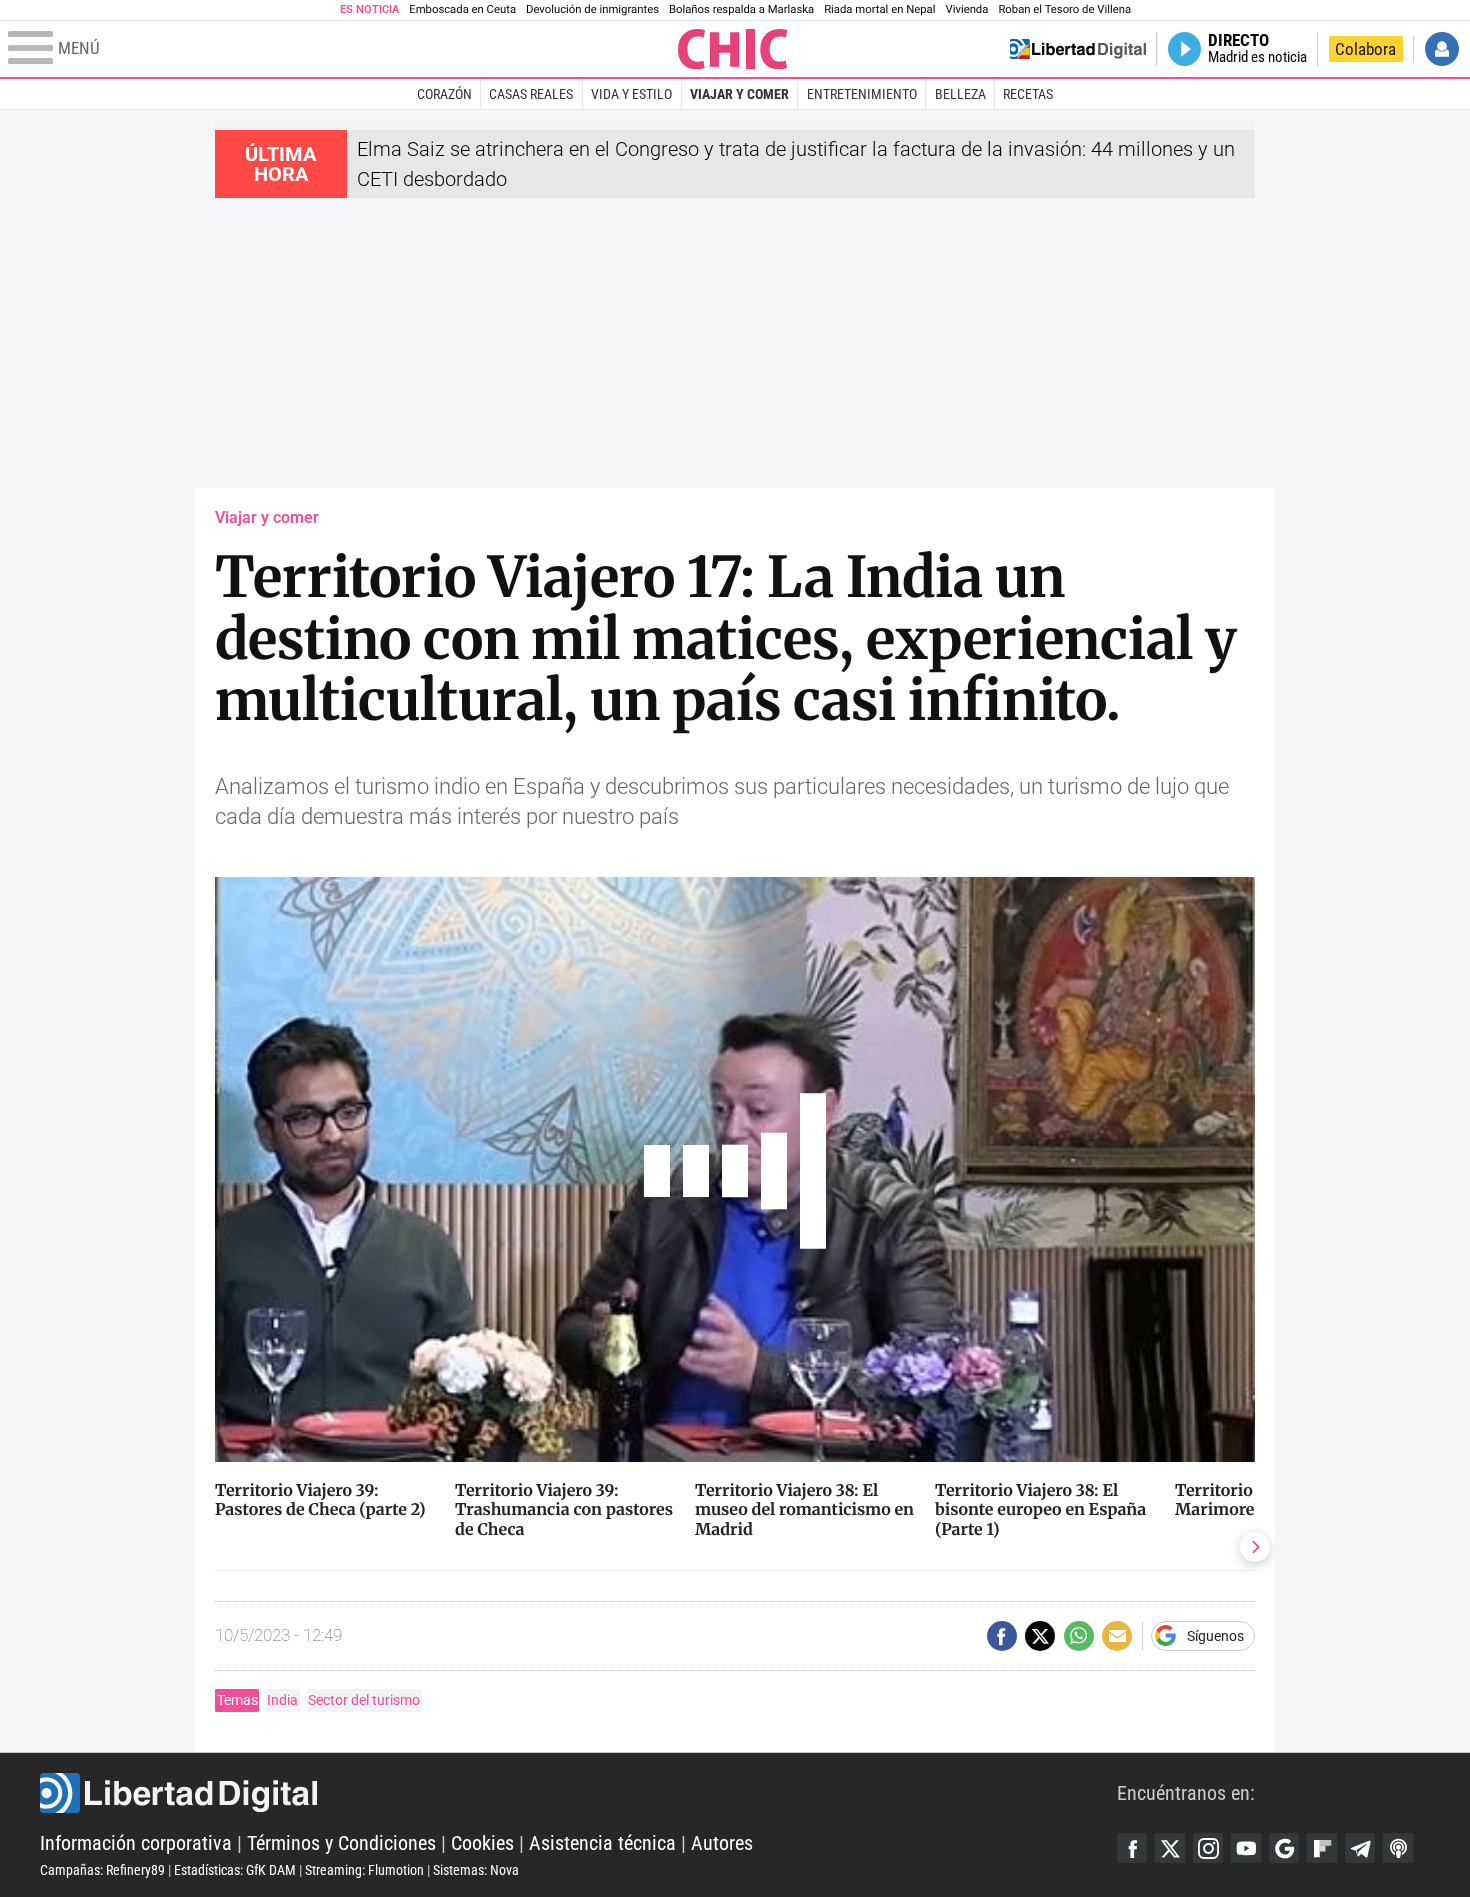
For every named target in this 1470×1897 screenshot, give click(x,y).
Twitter (1170, 1848)
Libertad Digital (578, 1793)
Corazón (444, 94)
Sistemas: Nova (476, 1870)
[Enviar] (1079, 1636)
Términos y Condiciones (341, 1843)
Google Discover (1284, 1848)
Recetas (1028, 94)
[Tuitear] (1040, 1636)
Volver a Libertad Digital (1078, 49)
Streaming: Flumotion (364, 1870)
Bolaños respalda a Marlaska (741, 9)
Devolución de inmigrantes (592, 9)
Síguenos (1215, 1636)
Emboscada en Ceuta (462, 9)
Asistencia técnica (602, 1843)
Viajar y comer (739, 94)
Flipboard (1322, 1848)
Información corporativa (136, 1843)
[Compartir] (1002, 1636)
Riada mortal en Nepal (879, 9)
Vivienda (966, 9)
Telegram (1360, 1848)
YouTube (1246, 1848)
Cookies (482, 1843)
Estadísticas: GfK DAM (235, 1870)
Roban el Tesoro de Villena (1064, 9)
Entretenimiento (862, 94)
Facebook (1132, 1848)
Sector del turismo (364, 1700)
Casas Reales (531, 94)
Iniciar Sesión (1442, 49)
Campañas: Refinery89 (102, 1870)
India (282, 1700)
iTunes (1398, 1848)
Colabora (1365, 49)
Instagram (1208, 1848)
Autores (722, 1843)
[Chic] (733, 49)
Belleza (960, 94)
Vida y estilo (631, 94)
